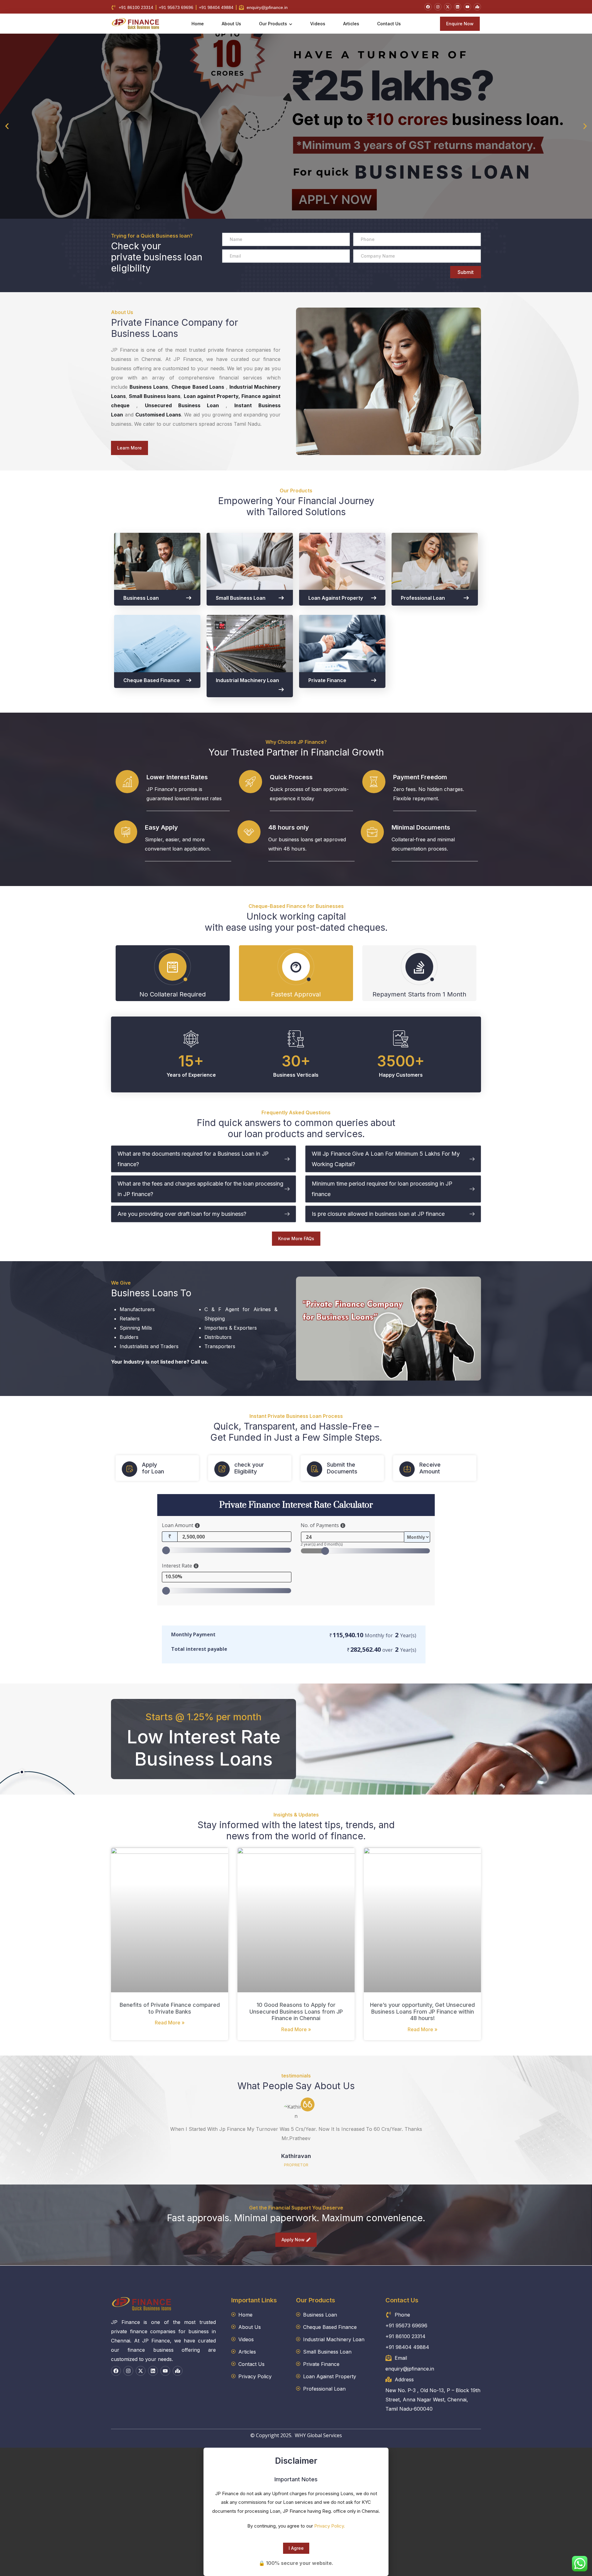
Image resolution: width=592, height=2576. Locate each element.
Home (198, 24)
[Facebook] (428, 7)
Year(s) (408, 1635)
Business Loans (149, 387)
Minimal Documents (421, 827)
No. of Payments (320, 1525)
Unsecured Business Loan (182, 405)
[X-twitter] (448, 7)
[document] (296, 2512)
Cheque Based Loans (198, 387)
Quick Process (291, 777)
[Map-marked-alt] (477, 7)
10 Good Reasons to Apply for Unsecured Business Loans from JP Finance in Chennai (296, 2011)
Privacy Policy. (330, 2526)
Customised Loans (158, 415)
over (382, 1650)
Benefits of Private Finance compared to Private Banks (170, 2008)
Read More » (170, 2023)
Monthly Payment (193, 1634)
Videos (318, 24)
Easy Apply (161, 827)
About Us (231, 24)
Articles (351, 24)
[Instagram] (438, 7)
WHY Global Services (318, 2435)
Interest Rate (177, 1566)
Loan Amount (178, 1525)
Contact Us (389, 24)
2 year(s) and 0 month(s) (322, 1544)
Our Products (273, 24)
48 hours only (289, 827)
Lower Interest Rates (177, 777)
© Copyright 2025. (272, 2435)
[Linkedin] (458, 7)
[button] (7, 126)
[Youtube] (467, 7)
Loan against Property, (212, 396)
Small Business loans (155, 396)
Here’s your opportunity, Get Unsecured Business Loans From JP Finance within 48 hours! (422, 2011)
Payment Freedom (420, 777)
